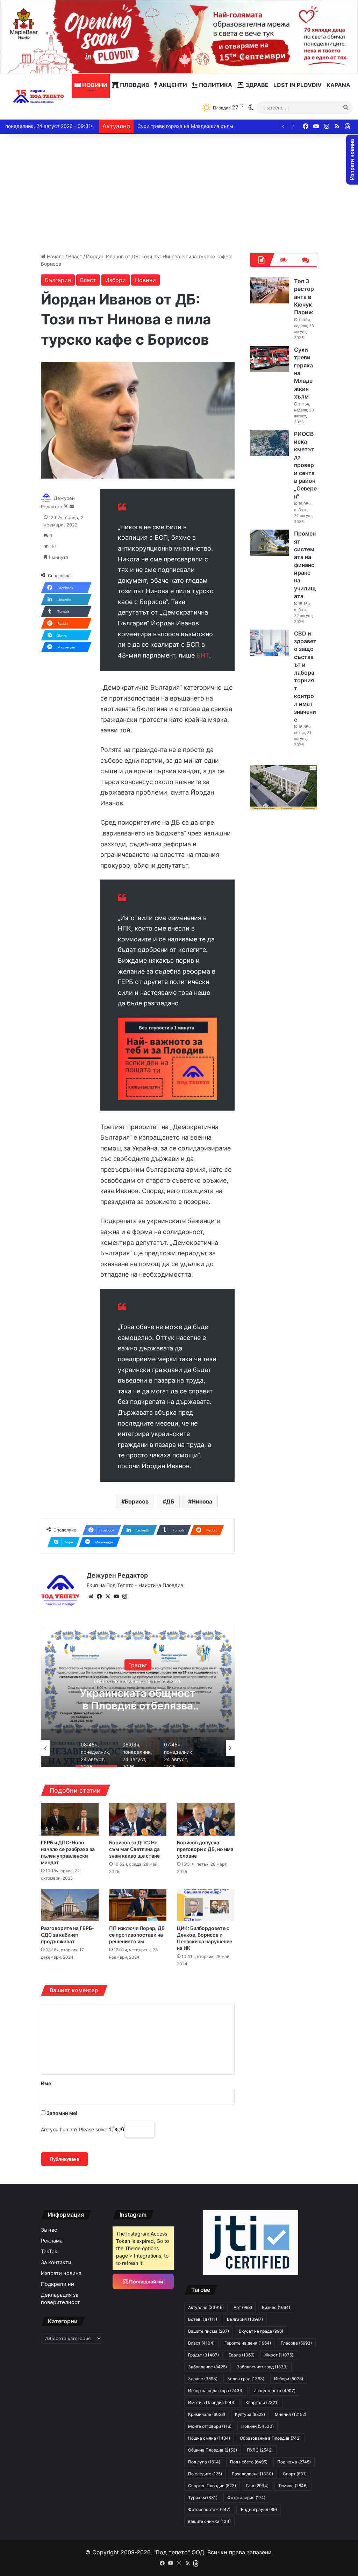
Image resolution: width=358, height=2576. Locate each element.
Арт (243, 2307)
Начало (55, 256)
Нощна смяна (209, 2438)
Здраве (256, 85)
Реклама (52, 2241)
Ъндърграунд (259, 2509)
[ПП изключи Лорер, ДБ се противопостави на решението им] (138, 1905)
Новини (94, 85)
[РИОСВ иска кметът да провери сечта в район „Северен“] (270, 443)
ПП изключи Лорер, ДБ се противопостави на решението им (137, 1935)
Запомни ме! (62, 2113)
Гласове (296, 2343)
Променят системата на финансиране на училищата (305, 565)
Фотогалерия (246, 2498)
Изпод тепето (274, 2391)
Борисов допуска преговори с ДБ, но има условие (205, 1849)
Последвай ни (146, 2281)
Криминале (207, 2414)
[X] (108, 1596)
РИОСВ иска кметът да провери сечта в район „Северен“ (206, 126)
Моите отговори (210, 2426)
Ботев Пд (203, 2319)
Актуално (156, 1665)
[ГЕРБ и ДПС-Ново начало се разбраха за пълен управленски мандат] (70, 1819)
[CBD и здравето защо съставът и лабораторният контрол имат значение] (270, 643)
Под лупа (204, 2462)
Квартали (262, 2402)
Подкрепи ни (58, 2284)
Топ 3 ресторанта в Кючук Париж (304, 297)
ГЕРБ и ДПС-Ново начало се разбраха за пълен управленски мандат (68, 1852)
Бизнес (276, 2307)
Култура (250, 2414)
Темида (293, 2486)
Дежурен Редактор (117, 1575)
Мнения (291, 2414)
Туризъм (203, 2498)
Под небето (249, 2462)
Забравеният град (262, 2367)
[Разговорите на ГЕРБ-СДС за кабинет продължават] (70, 1905)
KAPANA (338, 85)
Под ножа (294, 2462)
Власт (75, 256)
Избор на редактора (216, 2391)
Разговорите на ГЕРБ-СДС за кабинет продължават (68, 1935)
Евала (242, 2355)
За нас (49, 2230)
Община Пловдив (213, 2450)
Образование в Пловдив (270, 2438)
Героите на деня (248, 2343)
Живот (279, 2355)
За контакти (56, 2262)
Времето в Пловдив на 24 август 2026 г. (156, 1699)
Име (46, 2083)
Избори (116, 280)
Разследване (252, 2474)
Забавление (207, 2367)
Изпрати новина (61, 2273)
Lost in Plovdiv (298, 85)
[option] (156, 1697)
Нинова (202, 1501)
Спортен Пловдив (212, 2486)
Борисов (137, 1501)
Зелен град (246, 2379)
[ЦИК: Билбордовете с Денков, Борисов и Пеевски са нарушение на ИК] (206, 1905)
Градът (203, 2355)
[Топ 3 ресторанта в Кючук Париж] (270, 290)
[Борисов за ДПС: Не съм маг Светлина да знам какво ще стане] (138, 1819)
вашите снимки (209, 2521)
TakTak (49, 2252)
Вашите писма (209, 2331)
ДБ (170, 1501)
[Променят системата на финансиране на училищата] (270, 543)
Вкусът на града (261, 2331)
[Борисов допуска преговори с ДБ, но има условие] (206, 1819)
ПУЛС (260, 2450)
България (58, 280)
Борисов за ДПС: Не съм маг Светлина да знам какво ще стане (134, 1849)
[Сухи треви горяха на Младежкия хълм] (270, 359)
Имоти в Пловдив (212, 2402)
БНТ (203, 655)
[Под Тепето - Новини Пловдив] (39, 96)
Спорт (295, 2474)
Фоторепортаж (209, 2509)
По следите (205, 2474)
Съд (257, 2486)
